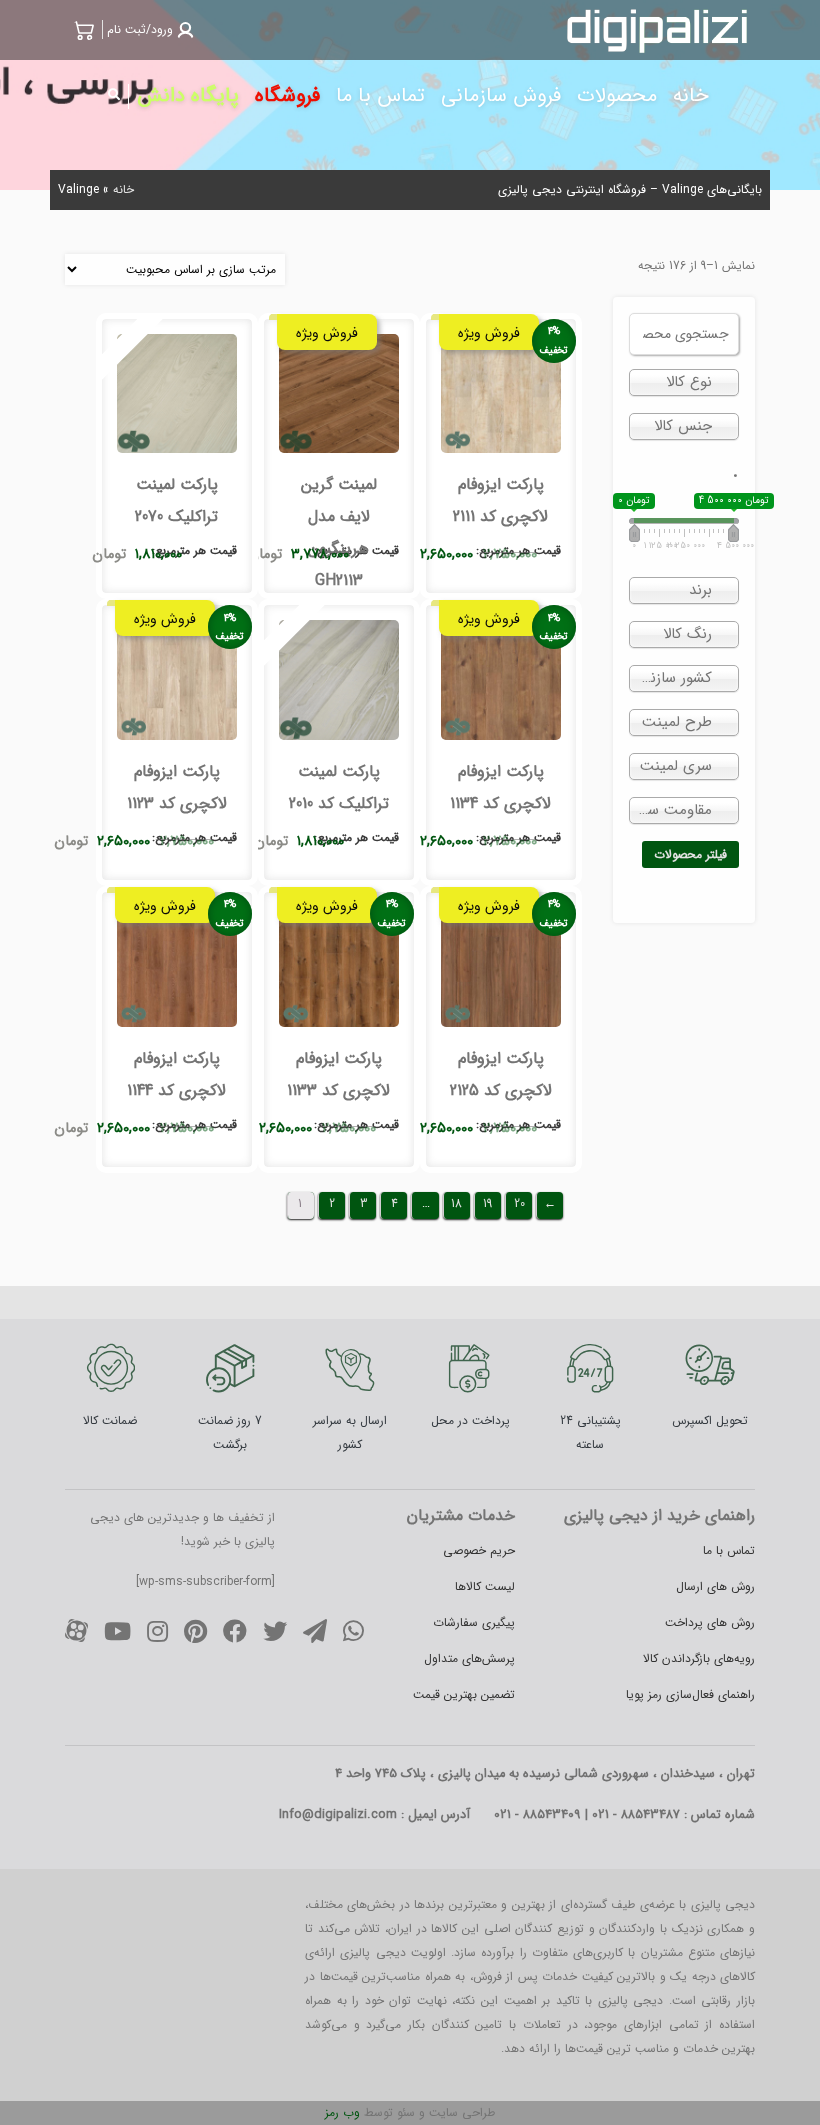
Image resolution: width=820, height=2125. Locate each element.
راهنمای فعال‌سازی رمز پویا (690, 1694)
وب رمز (342, 2112)
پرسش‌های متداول (469, 1658)
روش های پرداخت (710, 1622)
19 (487, 1203)
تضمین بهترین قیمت (464, 1694)
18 (456, 1203)
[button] (148, 29)
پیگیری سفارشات (474, 1622)
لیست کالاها (485, 1586)
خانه (123, 189)
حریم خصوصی (479, 1550)
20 (519, 1203)
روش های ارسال (715, 1586)
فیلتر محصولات (690, 854)
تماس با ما (729, 1550)
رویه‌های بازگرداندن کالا (699, 1658)
